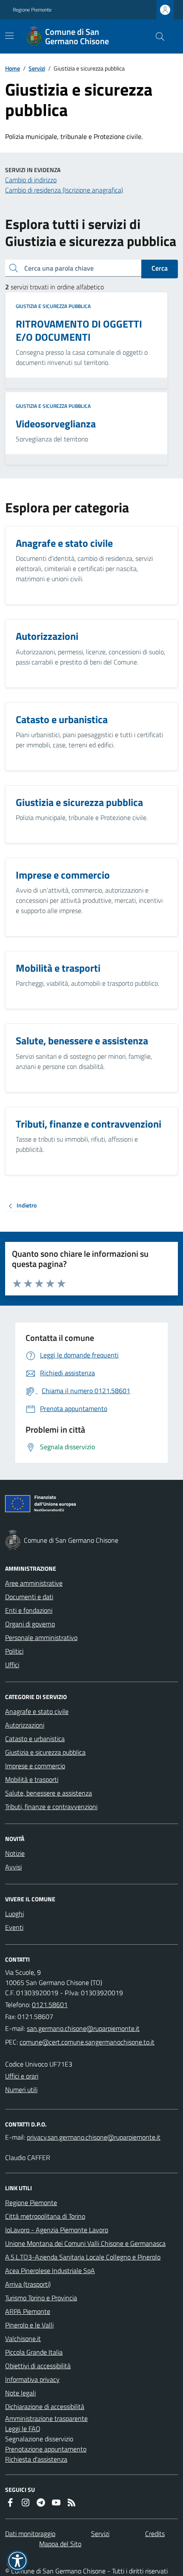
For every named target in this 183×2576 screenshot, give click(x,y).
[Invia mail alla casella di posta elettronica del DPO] (94, 2137)
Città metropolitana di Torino (45, 2216)
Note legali (20, 2393)
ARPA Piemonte (28, 2311)
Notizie (15, 1853)
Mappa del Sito (60, 2544)
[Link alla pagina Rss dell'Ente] (71, 2502)
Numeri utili (21, 2090)
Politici (14, 1651)
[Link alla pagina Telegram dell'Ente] (41, 2502)
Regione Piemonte (32, 10)
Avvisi (13, 1867)
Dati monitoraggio (30, 2534)
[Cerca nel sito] (157, 37)
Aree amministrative (34, 1583)
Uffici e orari (22, 2076)
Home (13, 68)
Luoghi (14, 1914)
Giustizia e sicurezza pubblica (53, 306)
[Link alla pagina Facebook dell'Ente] (10, 2502)
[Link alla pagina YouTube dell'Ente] (56, 2502)
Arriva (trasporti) (28, 2284)
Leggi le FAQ (23, 2429)
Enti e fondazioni (29, 1610)
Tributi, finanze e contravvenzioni (51, 1807)
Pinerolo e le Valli (29, 2325)
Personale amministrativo (41, 1637)
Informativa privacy (32, 2379)
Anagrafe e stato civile (37, 1711)
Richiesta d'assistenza (36, 2459)
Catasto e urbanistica (35, 1739)
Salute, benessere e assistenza (49, 1793)
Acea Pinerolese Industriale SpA (50, 2271)
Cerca (160, 268)
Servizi (37, 68)
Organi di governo (30, 1624)
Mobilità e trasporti (32, 1779)
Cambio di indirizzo (31, 180)
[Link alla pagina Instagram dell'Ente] (26, 2502)
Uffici (12, 1665)
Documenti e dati (29, 1597)
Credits (155, 2534)
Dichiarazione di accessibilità (45, 2406)
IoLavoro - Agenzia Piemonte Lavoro (57, 2230)
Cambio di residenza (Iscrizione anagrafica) (64, 190)
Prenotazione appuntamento (46, 2449)
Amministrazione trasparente (46, 2418)
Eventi (14, 1927)
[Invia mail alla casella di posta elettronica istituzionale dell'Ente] (83, 2028)
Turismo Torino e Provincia (41, 2298)
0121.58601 (50, 2005)
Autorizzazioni (25, 1725)
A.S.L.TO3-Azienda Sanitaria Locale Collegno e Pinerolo (83, 2257)
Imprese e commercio (35, 1766)
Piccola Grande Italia (34, 2352)
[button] (17, 2561)
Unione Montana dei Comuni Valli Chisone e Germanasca (85, 2243)
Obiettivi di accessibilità (38, 2366)
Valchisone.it (23, 2338)
